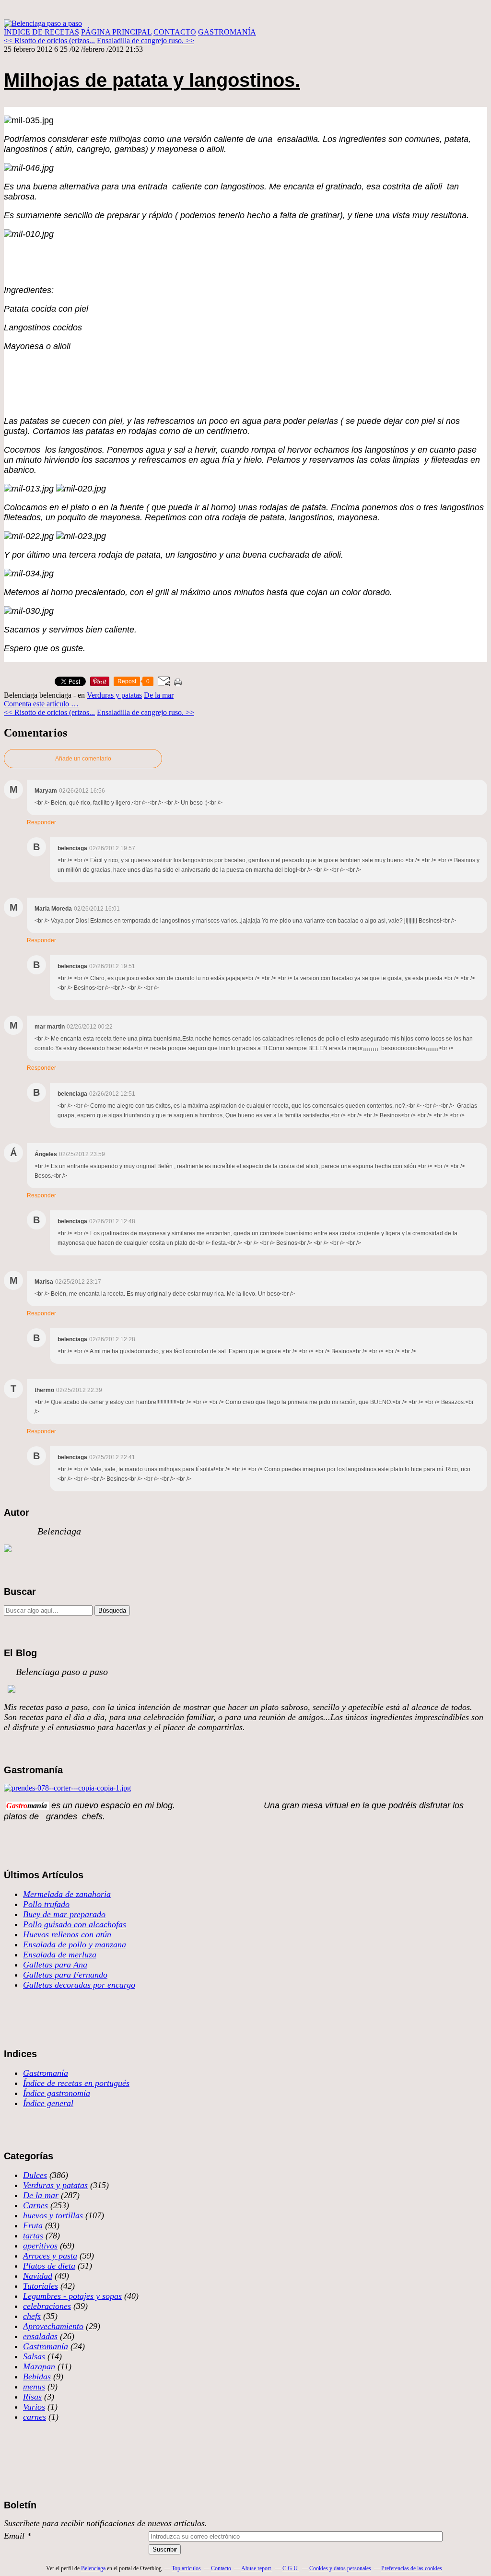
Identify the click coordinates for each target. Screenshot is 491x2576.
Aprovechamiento (53, 2326)
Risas (32, 2397)
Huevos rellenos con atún (67, 1934)
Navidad (38, 2276)
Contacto (221, 2568)
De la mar (159, 695)
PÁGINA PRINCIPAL (116, 32)
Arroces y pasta (50, 2256)
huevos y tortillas (53, 2215)
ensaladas (40, 2336)
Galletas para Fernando (65, 1975)
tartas (33, 2236)
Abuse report (257, 2568)
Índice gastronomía (57, 2093)
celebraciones (47, 2306)
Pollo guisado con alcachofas (75, 1924)
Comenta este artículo (37, 704)
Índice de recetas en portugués (76, 2083)
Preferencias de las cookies (412, 2568)
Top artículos (186, 2568)
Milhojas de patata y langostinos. (152, 80)
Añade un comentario (83, 759)
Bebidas (37, 2377)
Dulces (35, 2175)
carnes (35, 2417)
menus (34, 2387)
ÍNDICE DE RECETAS (41, 32)
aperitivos (40, 2246)
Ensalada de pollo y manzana (75, 1944)
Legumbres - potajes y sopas (72, 2296)
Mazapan (39, 2366)
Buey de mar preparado (64, 1914)
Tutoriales (41, 2286)
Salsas (34, 2356)
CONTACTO (175, 32)
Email (14, 2536)
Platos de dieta (49, 2266)
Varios (34, 2407)
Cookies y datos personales (340, 2568)
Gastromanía (46, 2073)
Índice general (48, 2103)
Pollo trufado (46, 1904)
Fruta (33, 2225)
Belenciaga (93, 2568)
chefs (32, 2316)
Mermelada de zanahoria (67, 1894)
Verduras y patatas (114, 695)
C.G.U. (291, 2568)
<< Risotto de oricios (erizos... (49, 41)
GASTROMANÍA (227, 32)
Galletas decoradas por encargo (79, 1985)
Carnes (35, 2205)
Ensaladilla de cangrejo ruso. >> (146, 41)
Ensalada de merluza (60, 1955)
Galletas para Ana (55, 1965)
